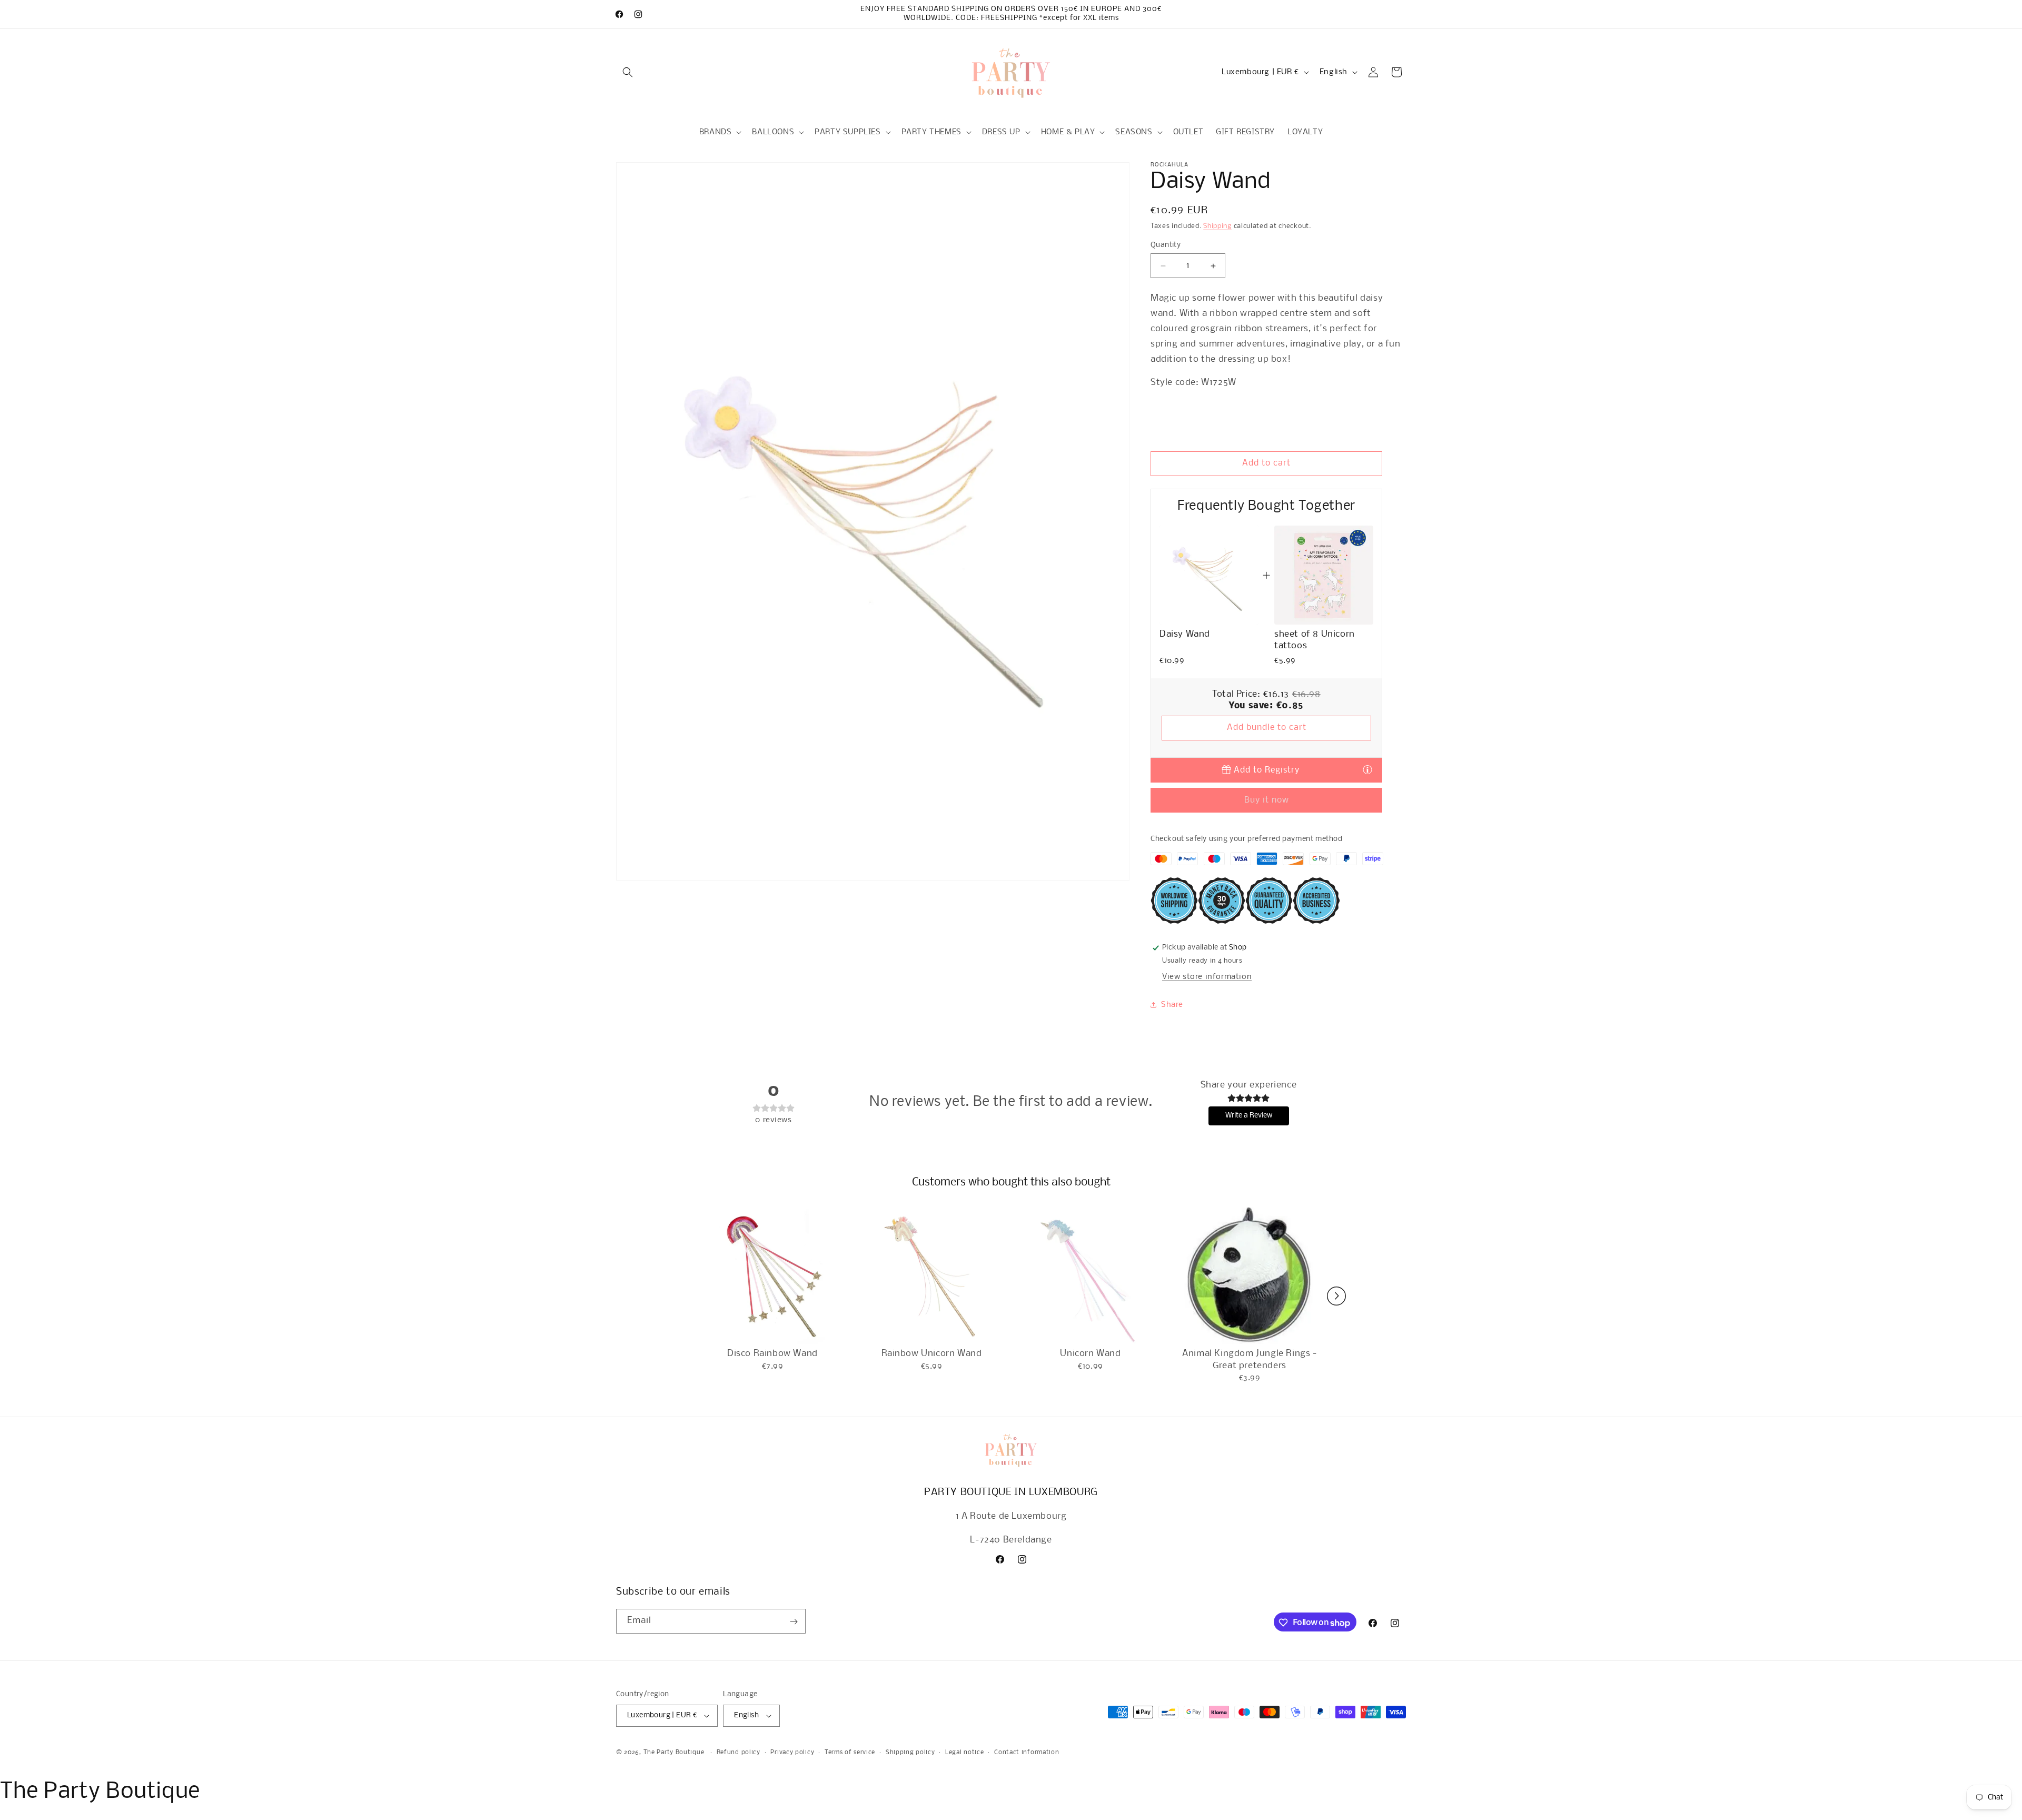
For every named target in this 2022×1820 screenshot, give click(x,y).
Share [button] (1172, 1005)
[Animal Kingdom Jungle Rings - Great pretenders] (1250, 1275)
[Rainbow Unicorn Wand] (931, 1275)
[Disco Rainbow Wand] (772, 1275)
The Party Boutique (674, 1753)
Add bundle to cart (1267, 728)
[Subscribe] (794, 1622)
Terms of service (850, 1753)
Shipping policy (910, 1753)
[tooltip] (1367, 769)
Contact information (1027, 1753)
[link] (1209, 575)
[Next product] (1336, 1296)
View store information (1207, 977)
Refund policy (739, 1753)
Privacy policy (792, 1753)
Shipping (1217, 226)
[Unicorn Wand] (1091, 1275)
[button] (628, 72)
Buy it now (1267, 800)
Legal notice (964, 1753)
